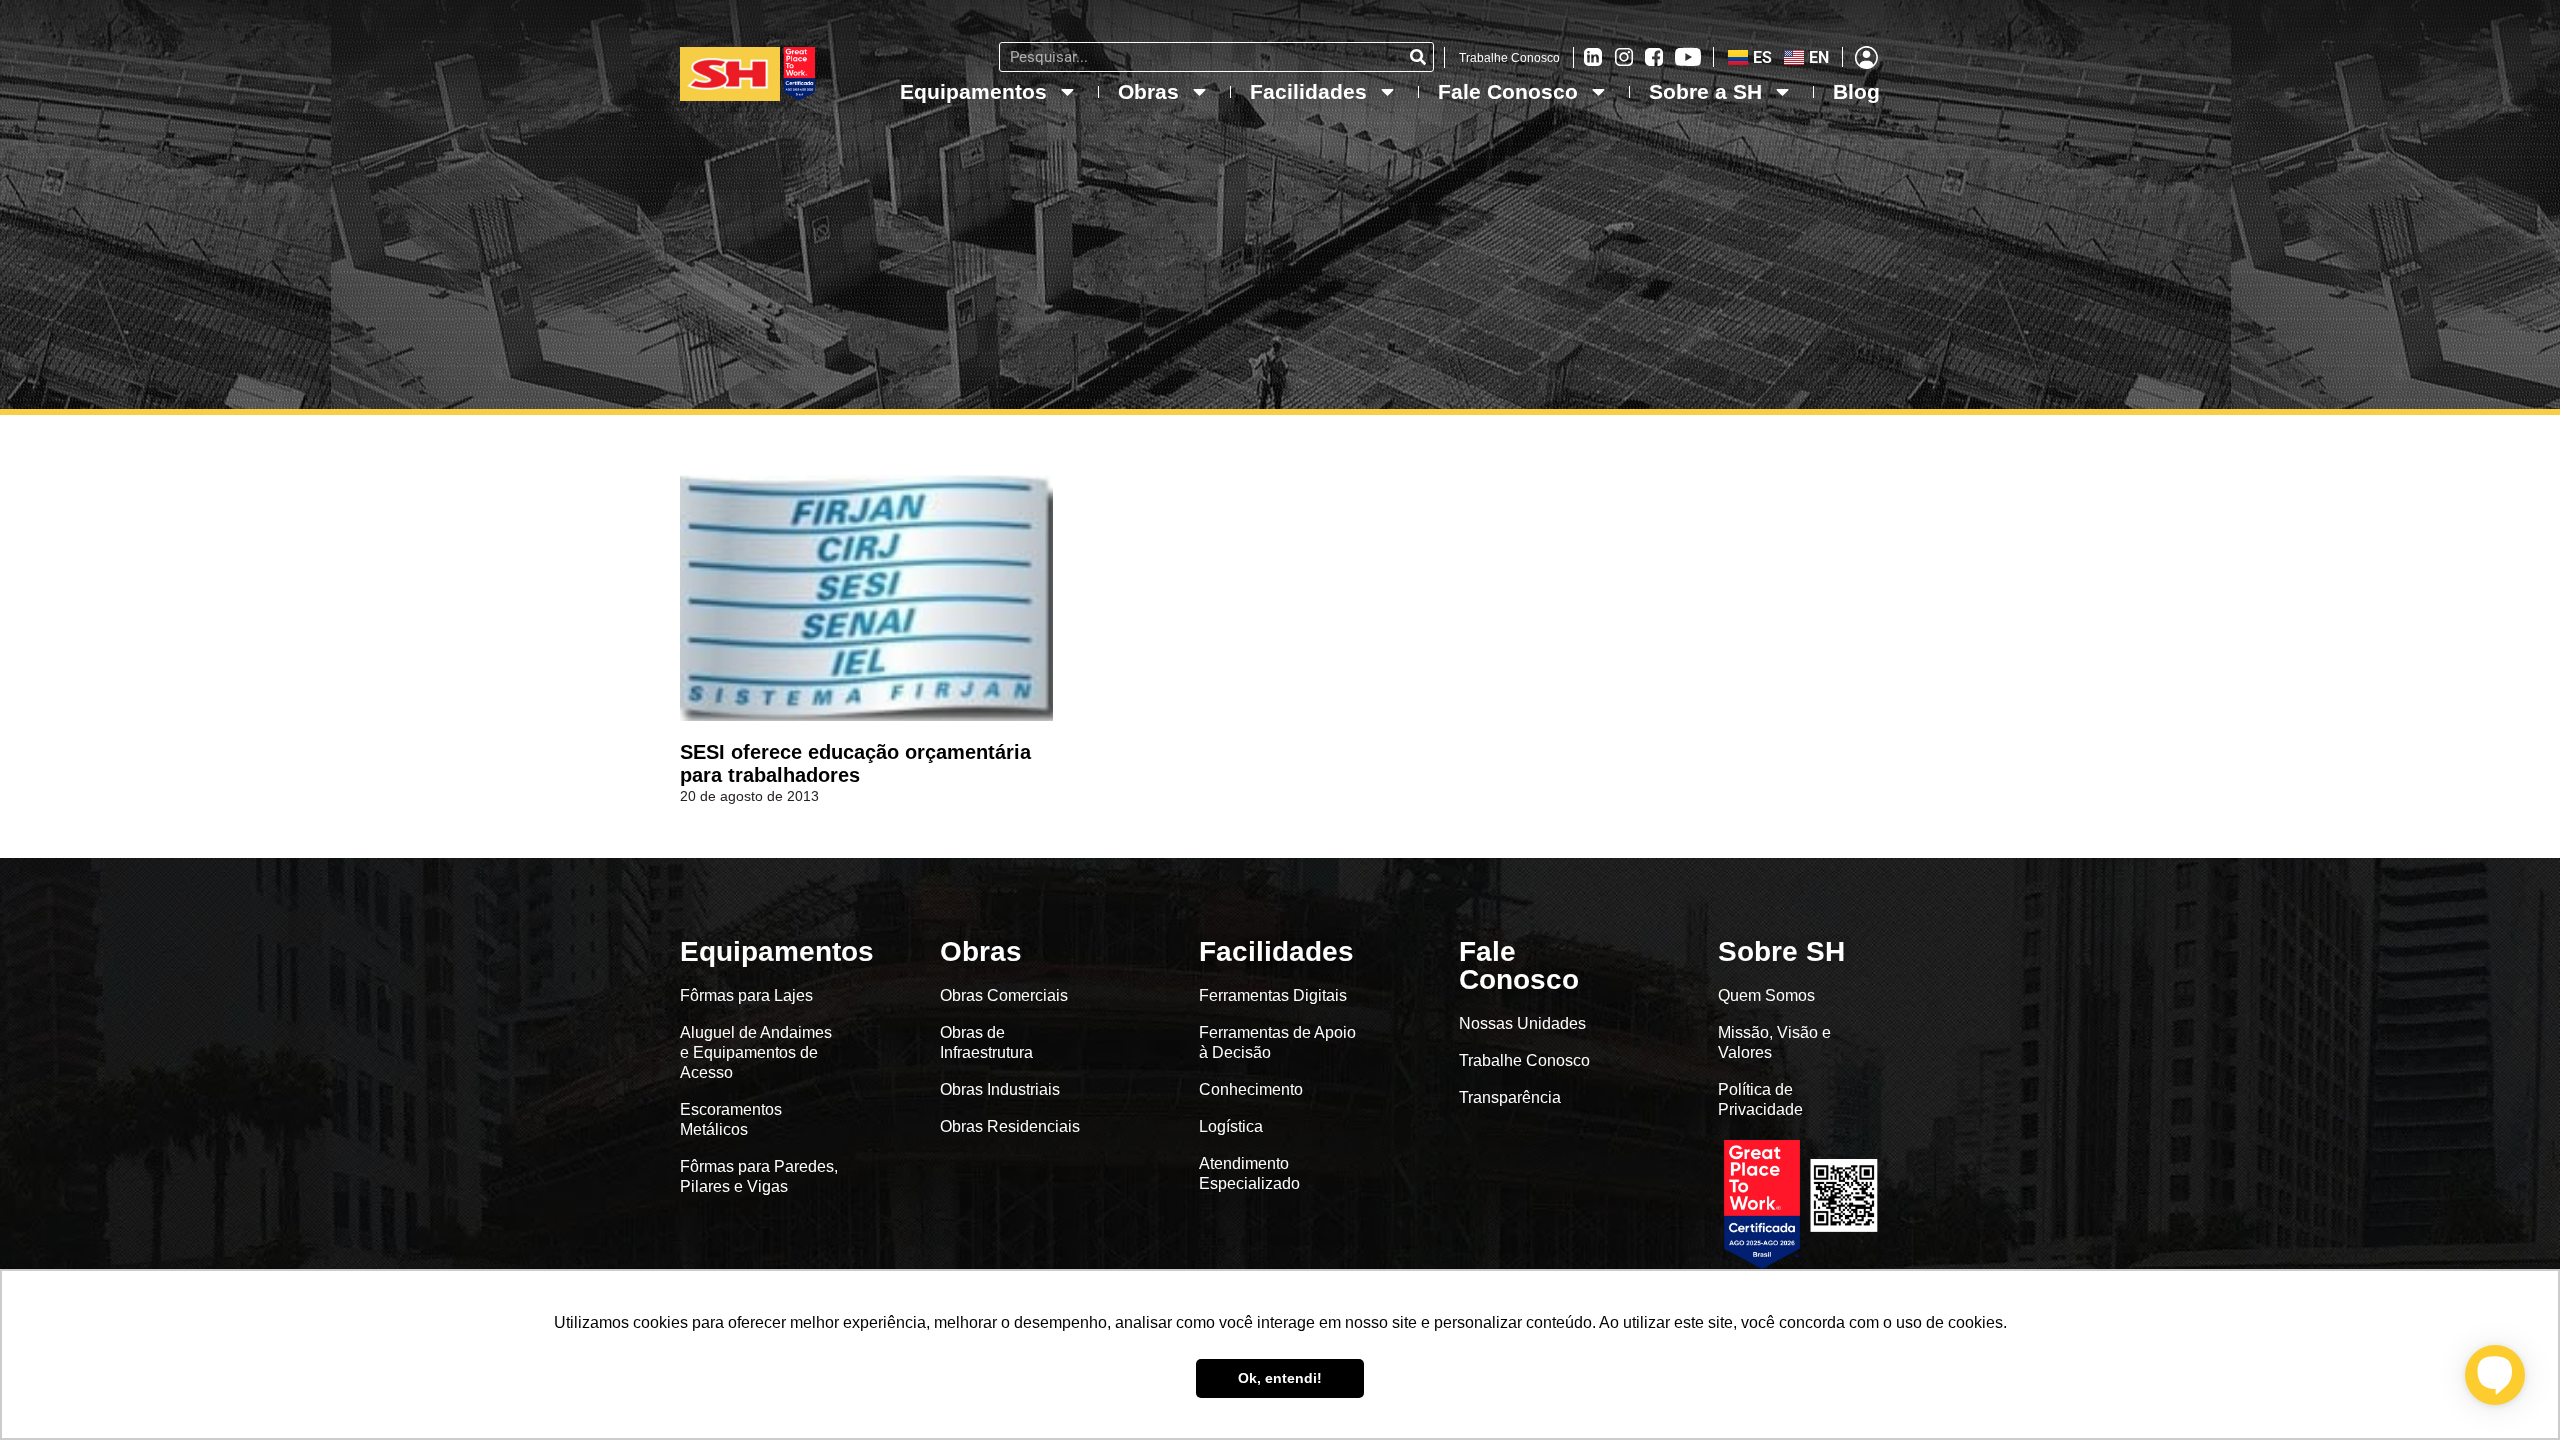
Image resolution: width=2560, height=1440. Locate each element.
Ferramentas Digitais (1273, 995)
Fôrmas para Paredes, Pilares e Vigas (759, 1176)
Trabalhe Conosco (1509, 58)
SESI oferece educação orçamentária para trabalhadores (855, 763)
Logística (1231, 1126)
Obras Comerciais (1004, 995)
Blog (1856, 91)
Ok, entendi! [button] (1280, 1378)
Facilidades (1308, 91)
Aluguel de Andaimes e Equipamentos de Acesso (756, 1052)
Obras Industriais (1000, 1089)
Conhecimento (1251, 1089)
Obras (1148, 91)
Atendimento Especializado (1249, 1173)
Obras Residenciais (1010, 1126)
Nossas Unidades (1522, 1023)
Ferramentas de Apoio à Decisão (1277, 1042)
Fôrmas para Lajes (746, 995)
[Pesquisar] (1418, 57)
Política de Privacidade (1760, 1099)
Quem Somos (1766, 995)
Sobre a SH (1705, 91)
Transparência (1512, 1097)
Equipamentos (973, 91)
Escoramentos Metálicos (731, 1119)
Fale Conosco (1508, 91)
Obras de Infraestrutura (986, 1042)
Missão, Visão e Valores (1774, 1042)
